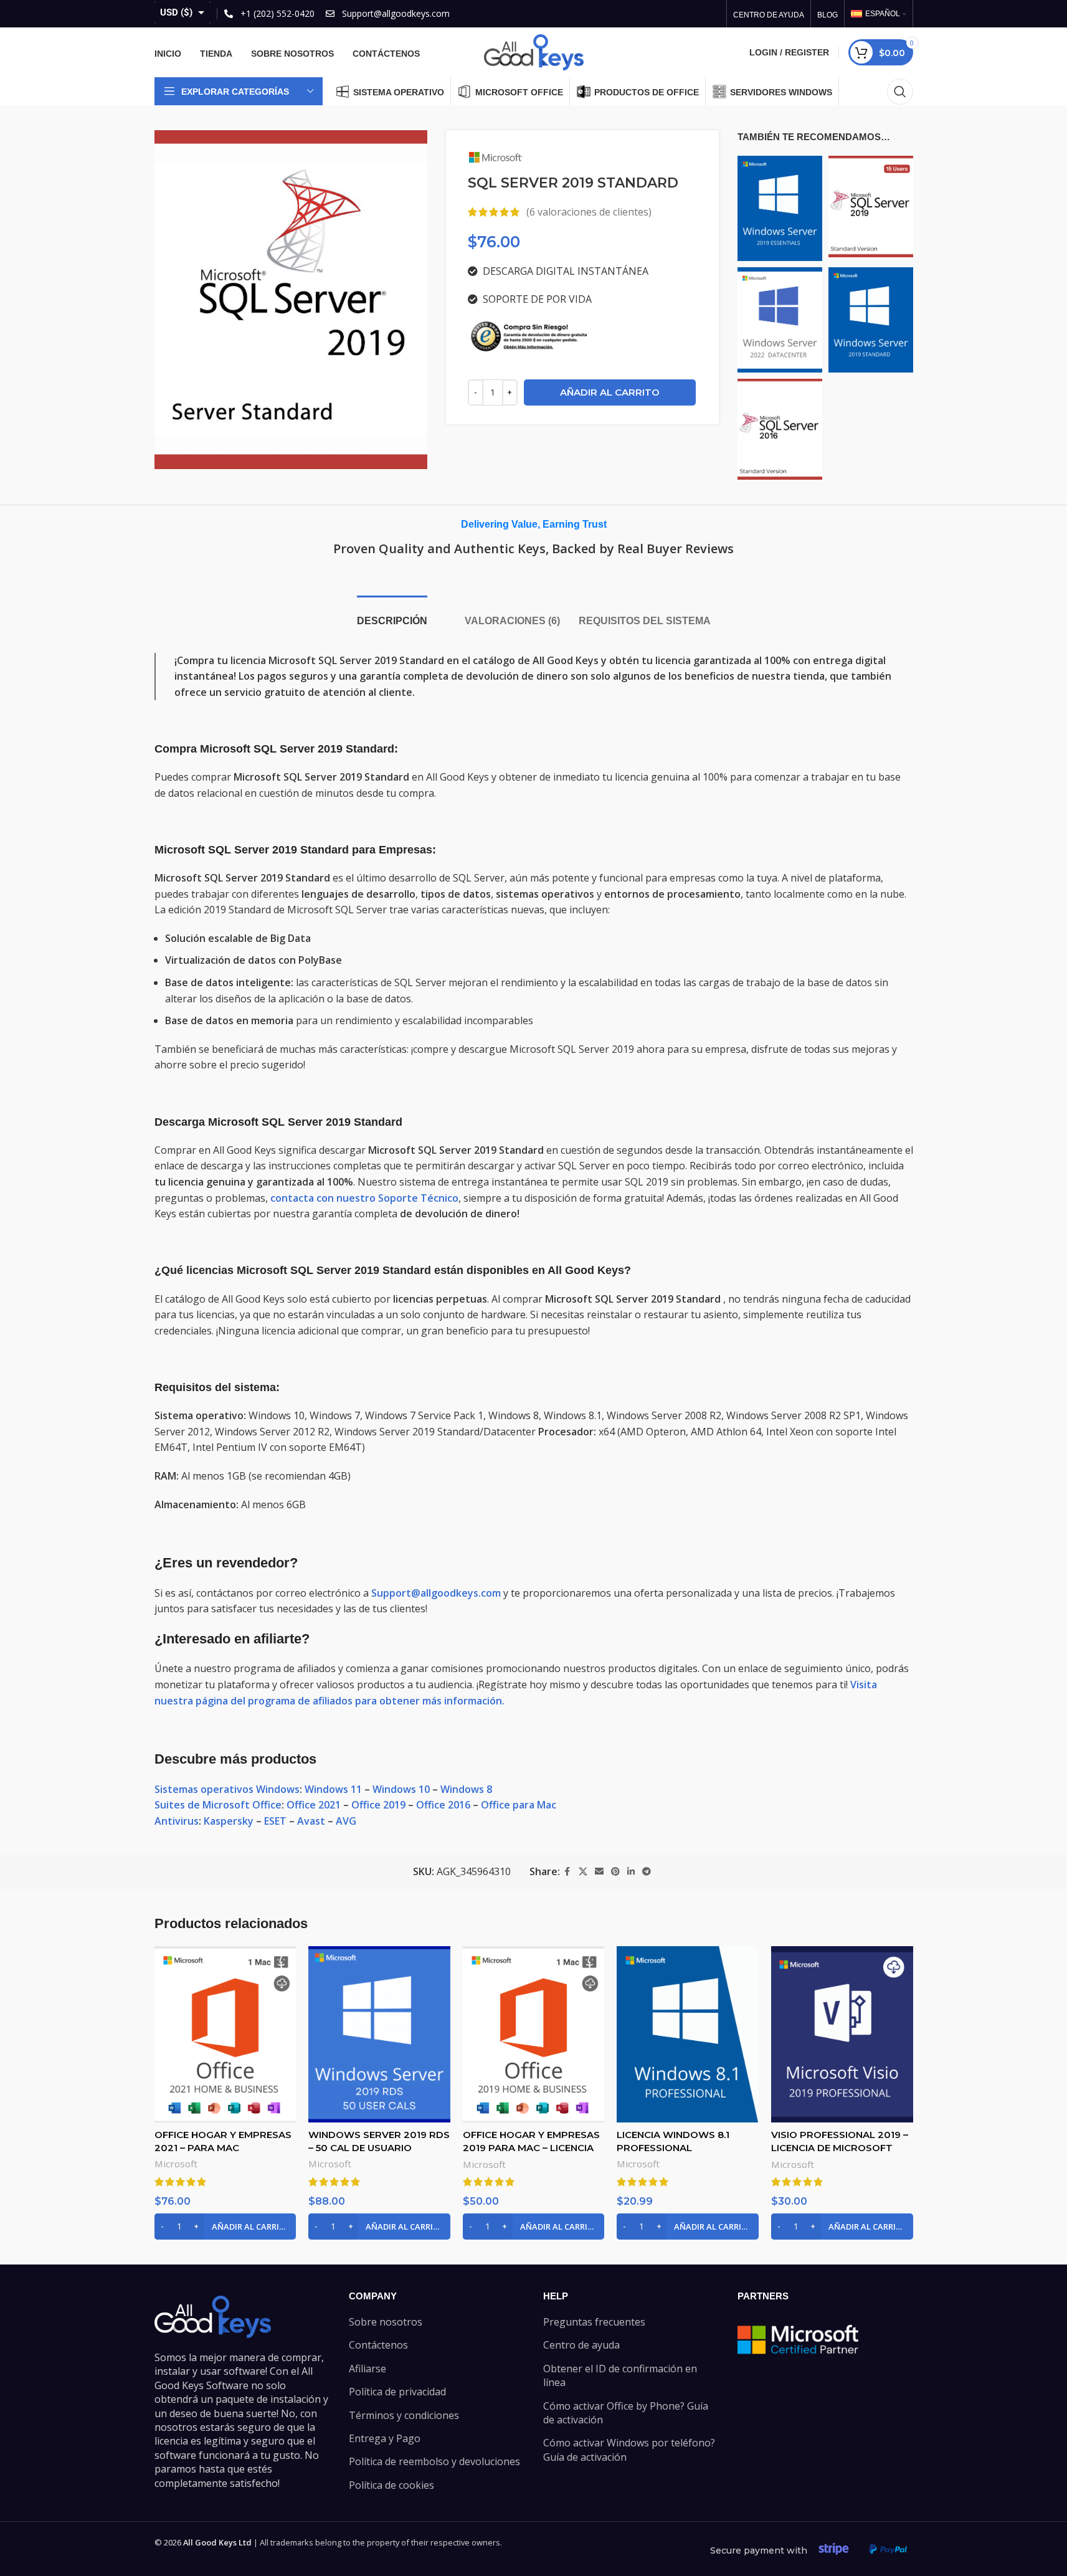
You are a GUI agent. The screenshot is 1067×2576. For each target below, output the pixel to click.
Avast (311, 1821)
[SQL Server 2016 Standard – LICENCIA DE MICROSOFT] (780, 428)
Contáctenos (378, 2345)
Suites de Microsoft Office (218, 1805)
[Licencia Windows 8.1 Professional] (688, 2034)
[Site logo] (534, 51)
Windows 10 (401, 1789)
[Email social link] (599, 1872)
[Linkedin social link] (631, 1872)
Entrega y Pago (385, 2438)
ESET (275, 1821)
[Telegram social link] (647, 1872)
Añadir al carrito (610, 392)
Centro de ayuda (581, 2345)
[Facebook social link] (567, 1872)
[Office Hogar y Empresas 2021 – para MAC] (225, 2034)
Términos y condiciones (404, 2415)
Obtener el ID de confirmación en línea (620, 2375)
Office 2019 (378, 1805)
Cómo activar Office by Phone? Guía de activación (626, 2413)
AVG (346, 1821)
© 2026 (203, 2542)
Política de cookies (391, 2485)
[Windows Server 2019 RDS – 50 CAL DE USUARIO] (379, 2034)
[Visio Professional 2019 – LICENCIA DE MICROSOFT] (842, 2034)
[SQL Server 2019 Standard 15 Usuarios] (871, 206)
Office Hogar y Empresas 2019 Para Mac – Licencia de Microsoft (531, 2148)
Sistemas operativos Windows (227, 1789)
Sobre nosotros (386, 2322)
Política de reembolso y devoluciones (434, 2461)
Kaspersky (229, 1821)
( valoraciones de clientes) (589, 212)
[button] (225, 2227)
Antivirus (177, 1821)
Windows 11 (333, 1789)
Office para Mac (519, 1805)
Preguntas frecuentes (594, 2322)
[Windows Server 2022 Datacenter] (780, 318)
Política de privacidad (397, 2392)
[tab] (392, 615)
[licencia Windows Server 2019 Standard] (871, 318)
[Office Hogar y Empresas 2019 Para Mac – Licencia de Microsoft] (534, 2034)
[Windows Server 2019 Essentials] (780, 207)
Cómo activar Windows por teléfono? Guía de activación (629, 2450)
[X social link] (583, 1872)
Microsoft (176, 2164)
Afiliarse (368, 2369)
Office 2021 (314, 1805)
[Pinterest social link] (615, 1872)
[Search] (900, 92)
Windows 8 (466, 1789)
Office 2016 (443, 1805)
